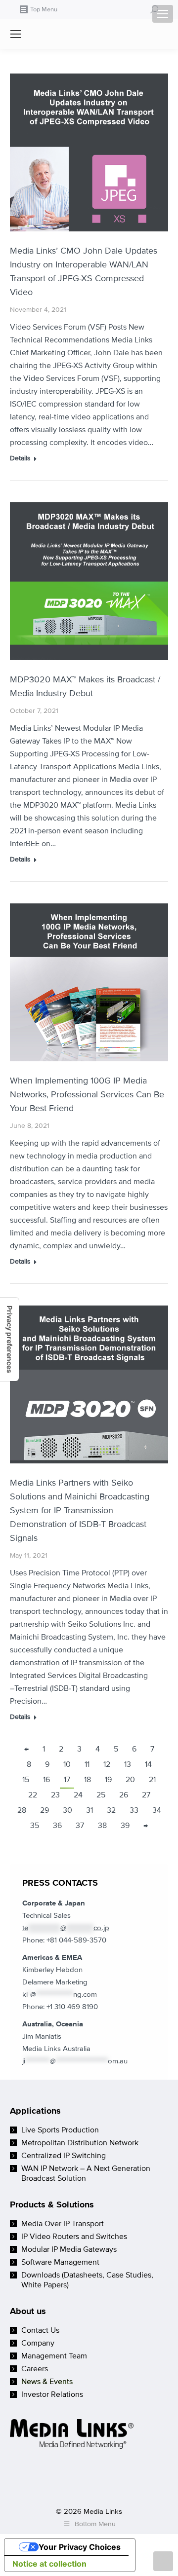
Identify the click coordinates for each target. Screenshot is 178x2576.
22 (33, 1795)
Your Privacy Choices (80, 2547)
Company (38, 2343)
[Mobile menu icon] (163, 14)
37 (80, 1826)
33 (134, 1810)
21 (152, 1780)
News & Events (47, 2382)
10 (67, 1764)
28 (22, 1810)
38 (102, 1826)
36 (57, 1826)
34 (157, 1810)
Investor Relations (52, 2394)
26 (124, 1795)
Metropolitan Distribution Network (80, 2143)
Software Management (60, 2262)
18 (88, 1780)
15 (26, 1780)
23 (55, 1795)
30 (67, 1810)
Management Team (54, 2356)
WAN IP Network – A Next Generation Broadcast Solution (86, 2173)
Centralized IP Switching (64, 2156)
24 (78, 1795)
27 (146, 1795)
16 (46, 1780)
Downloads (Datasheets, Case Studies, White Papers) (87, 2280)
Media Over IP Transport (63, 2224)
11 (87, 1764)
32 (111, 1810)
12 (107, 1764)
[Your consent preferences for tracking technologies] (9, 1339)
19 (108, 1780)
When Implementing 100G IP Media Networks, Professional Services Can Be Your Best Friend (87, 1094)
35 (35, 1826)
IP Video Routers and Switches (74, 2237)
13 (128, 1764)
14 (148, 1764)
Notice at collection (49, 2564)
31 (89, 1810)
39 (125, 1826)
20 (130, 1780)
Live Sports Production (60, 2130)
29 (44, 1810)
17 (67, 1780)
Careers (35, 2369)
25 (101, 1795)
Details (20, 458)
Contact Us (40, 2330)
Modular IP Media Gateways (69, 2249)
